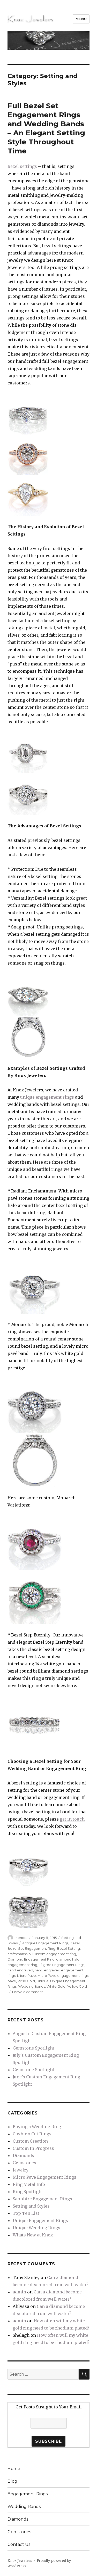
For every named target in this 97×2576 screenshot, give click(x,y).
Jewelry (21, 2170)
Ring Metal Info (29, 2184)
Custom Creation (30, 2141)
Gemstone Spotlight (33, 2048)
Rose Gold (26, 1981)
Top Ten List (26, 2213)
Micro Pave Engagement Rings (44, 2177)
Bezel (75, 1943)
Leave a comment (28, 1992)
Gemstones (24, 2163)
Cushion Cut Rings (32, 2134)
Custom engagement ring (54, 1954)
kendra (21, 1938)
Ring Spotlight (28, 2192)
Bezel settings (22, 166)
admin (19, 2292)
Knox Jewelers (20, 2561)
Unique (43, 1981)
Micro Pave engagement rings (63, 1976)
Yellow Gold (77, 1986)
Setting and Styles (31, 2206)
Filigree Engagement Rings (62, 1965)
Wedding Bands (32, 1986)
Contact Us (19, 2544)
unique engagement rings (47, 1097)
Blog (12, 2481)
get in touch (72, 1819)
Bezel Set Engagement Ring (31, 1948)
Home (14, 2469)
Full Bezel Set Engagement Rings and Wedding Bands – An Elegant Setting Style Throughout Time (46, 128)
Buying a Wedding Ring (37, 2127)
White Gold (56, 1986)
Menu (81, 19)
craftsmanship (19, 1954)
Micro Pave (27, 1976)
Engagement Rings (28, 2494)
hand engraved (20, 1970)
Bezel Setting (68, 1948)
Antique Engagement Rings (45, 1943)
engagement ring (22, 1965)
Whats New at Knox (33, 2235)
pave (12, 1981)
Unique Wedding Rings (36, 2228)
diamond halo (68, 1959)
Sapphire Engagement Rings (42, 2199)
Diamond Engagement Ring (31, 1959)
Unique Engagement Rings (40, 2220)
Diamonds (23, 2155)
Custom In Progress (33, 2148)
